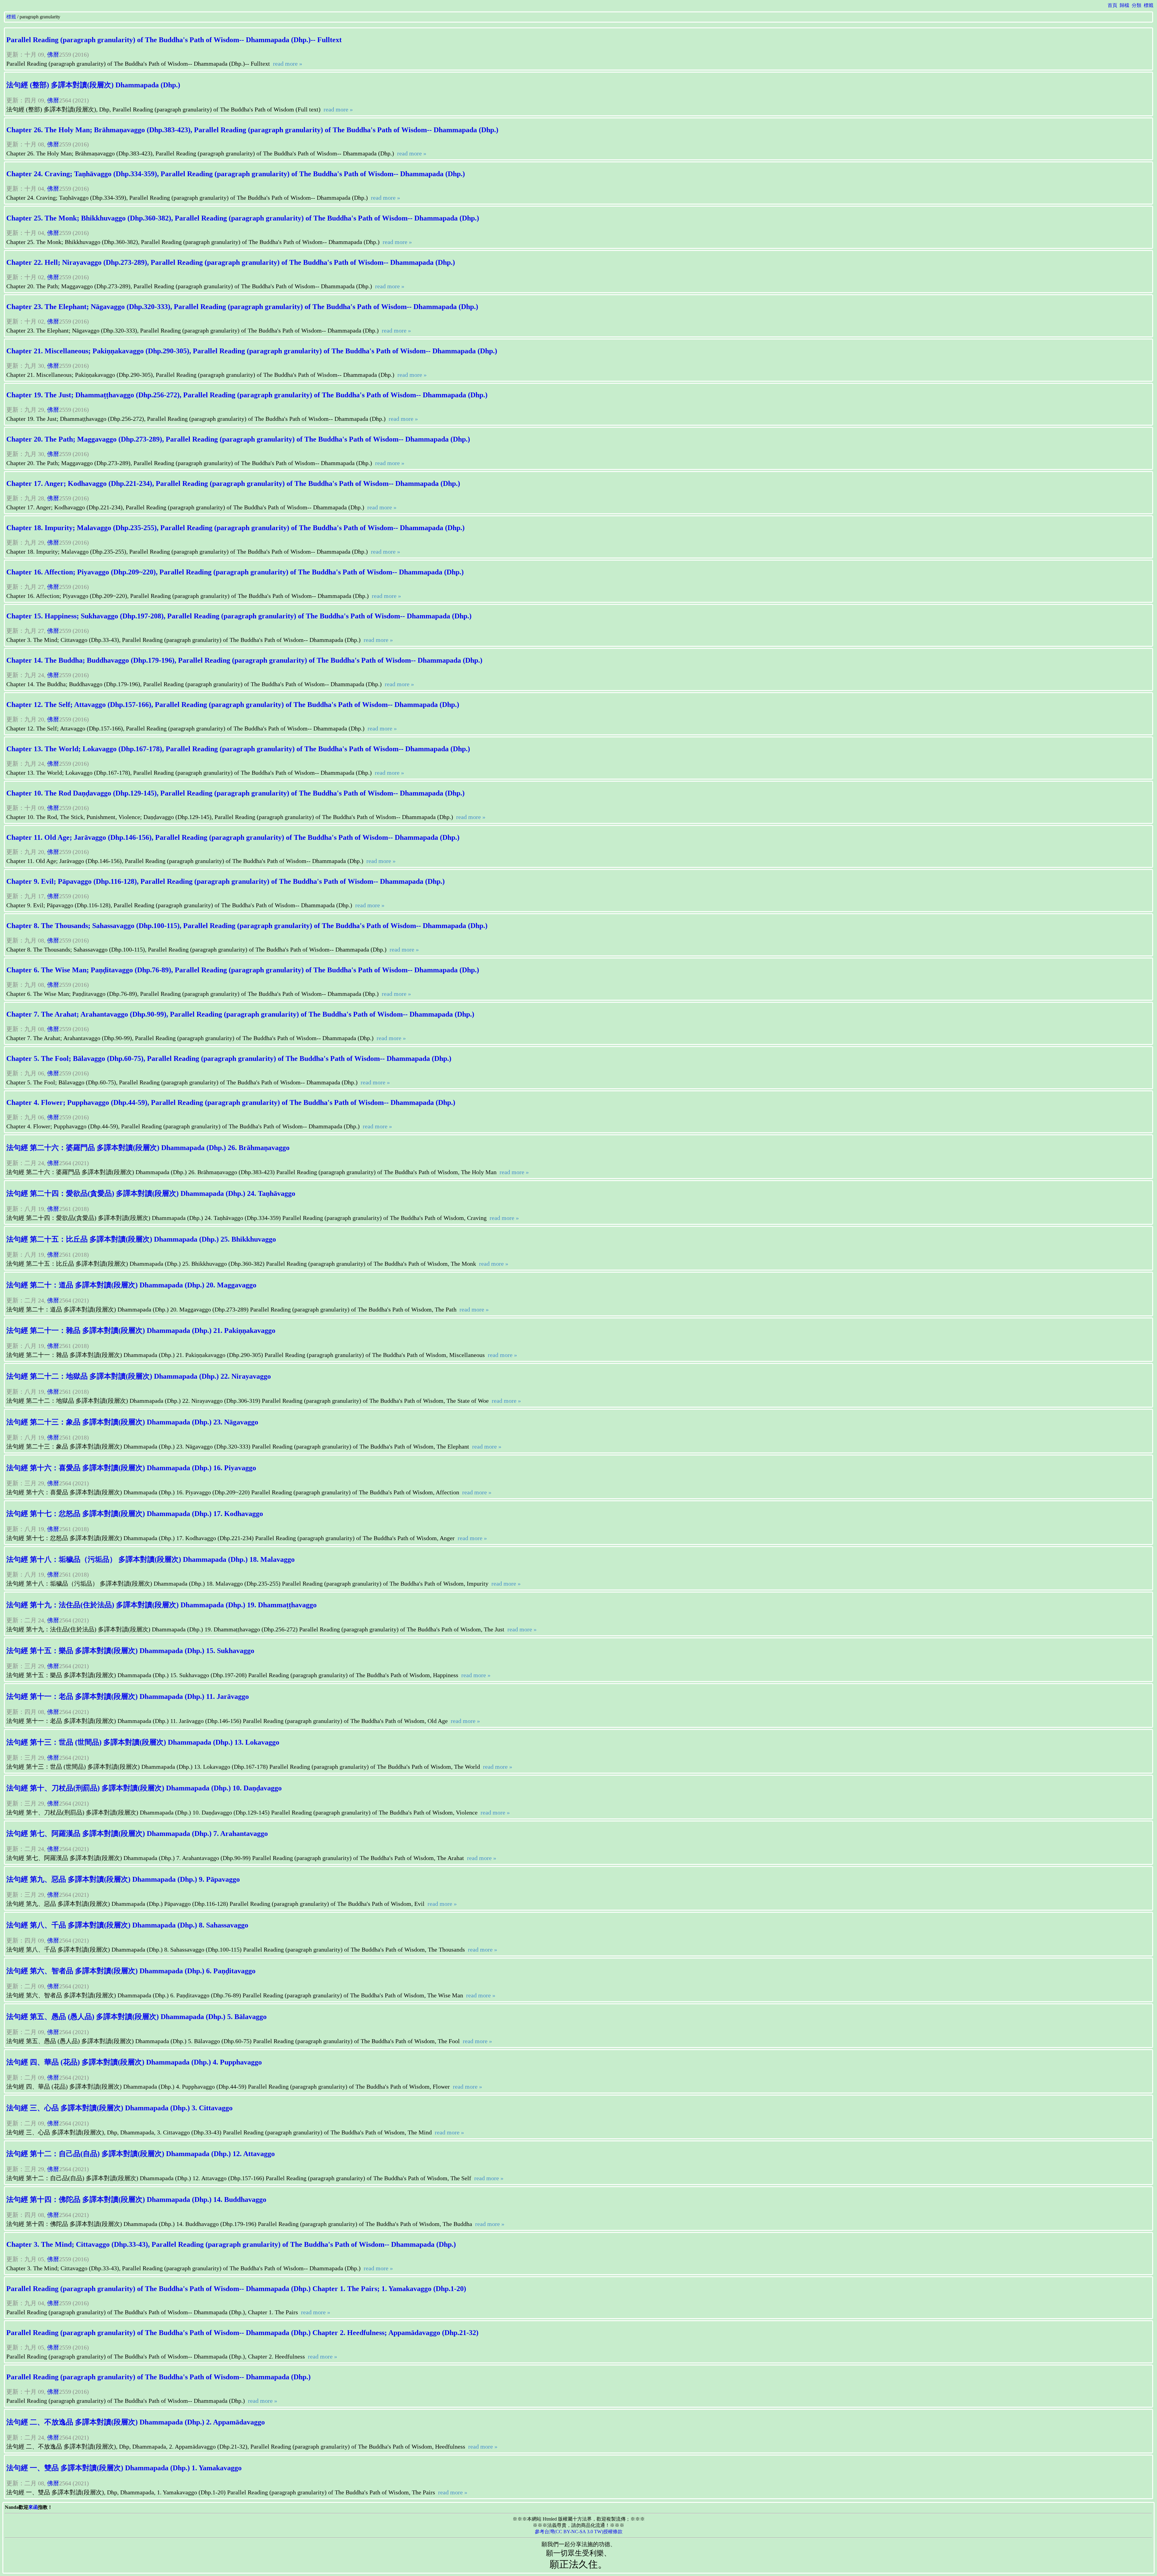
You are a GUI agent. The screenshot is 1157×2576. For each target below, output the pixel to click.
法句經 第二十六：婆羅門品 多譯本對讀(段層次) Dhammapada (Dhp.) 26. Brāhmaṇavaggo (148, 1148)
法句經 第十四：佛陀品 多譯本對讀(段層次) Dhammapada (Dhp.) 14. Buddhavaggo (136, 2199)
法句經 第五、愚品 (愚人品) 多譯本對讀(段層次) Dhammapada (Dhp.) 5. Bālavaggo (136, 2017)
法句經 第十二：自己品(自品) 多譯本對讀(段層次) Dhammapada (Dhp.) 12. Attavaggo (141, 2154)
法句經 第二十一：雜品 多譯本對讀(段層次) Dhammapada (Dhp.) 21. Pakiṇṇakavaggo (141, 1330)
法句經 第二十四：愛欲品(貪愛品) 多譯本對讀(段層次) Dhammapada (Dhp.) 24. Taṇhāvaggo (151, 1193)
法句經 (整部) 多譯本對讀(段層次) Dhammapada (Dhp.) (93, 85)
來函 (33, 2507)
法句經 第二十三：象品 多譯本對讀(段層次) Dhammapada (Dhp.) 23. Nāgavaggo (132, 1422)
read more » (287, 64)
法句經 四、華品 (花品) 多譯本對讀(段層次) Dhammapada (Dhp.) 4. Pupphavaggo (134, 2062)
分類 (1137, 5)
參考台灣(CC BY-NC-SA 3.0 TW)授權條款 (579, 2532)
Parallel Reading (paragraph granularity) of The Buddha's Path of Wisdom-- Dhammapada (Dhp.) (158, 2377)
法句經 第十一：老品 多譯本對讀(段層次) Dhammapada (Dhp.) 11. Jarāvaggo (128, 1696)
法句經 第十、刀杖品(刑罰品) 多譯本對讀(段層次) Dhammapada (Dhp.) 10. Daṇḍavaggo (144, 1788)
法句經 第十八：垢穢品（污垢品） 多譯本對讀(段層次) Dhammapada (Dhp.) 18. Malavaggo (151, 1559)
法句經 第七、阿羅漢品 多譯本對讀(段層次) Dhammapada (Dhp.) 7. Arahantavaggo (137, 1834)
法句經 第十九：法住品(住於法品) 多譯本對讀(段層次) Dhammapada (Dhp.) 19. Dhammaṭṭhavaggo (161, 1605)
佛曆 (53, 55)
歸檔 (1124, 5)
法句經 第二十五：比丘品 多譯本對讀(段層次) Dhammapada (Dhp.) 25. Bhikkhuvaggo (141, 1239)
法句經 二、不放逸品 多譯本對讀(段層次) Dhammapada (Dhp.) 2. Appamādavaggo (136, 2422)
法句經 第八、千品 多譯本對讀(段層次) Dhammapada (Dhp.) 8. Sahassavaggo (127, 1925)
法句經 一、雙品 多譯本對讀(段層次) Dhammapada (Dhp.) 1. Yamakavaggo (124, 2468)
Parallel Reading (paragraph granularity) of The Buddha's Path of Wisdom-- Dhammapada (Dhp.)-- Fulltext (174, 40)
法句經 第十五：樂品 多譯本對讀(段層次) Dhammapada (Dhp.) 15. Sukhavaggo (130, 1651)
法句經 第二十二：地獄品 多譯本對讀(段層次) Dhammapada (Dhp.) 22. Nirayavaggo (139, 1376)
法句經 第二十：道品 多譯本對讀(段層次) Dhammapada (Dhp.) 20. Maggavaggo (131, 1285)
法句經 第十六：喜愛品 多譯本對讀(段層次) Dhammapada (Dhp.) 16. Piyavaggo (131, 1468)
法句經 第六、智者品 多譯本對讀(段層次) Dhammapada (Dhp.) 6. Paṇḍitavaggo (131, 1971)
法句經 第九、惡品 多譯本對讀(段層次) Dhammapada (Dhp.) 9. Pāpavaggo (123, 1879)
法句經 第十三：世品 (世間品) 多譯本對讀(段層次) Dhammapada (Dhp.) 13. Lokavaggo (143, 1742)
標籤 (1149, 5)
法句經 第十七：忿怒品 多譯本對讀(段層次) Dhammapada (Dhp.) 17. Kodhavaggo (135, 1514)
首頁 (1112, 5)
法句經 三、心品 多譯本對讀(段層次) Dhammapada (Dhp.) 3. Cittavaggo (119, 2108)
